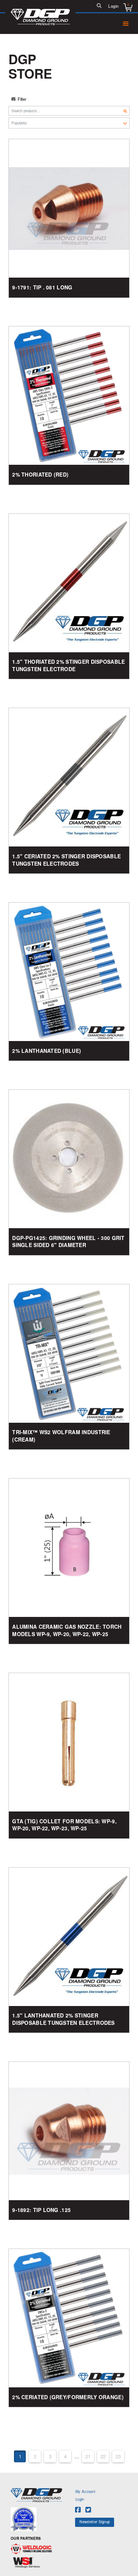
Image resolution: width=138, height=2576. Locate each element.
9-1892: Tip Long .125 (41, 2210)
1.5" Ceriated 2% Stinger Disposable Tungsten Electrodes (66, 860)
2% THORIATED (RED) (40, 475)
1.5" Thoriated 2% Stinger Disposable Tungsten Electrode (68, 665)
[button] (99, 6)
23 (118, 2456)
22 (103, 2456)
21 (88, 2456)
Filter (22, 99)
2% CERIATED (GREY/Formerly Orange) (68, 2397)
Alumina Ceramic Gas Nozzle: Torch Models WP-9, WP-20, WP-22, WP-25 (67, 1630)
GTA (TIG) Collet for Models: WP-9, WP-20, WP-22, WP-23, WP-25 (64, 1825)
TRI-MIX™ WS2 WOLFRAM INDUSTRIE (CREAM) (61, 1436)
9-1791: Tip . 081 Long (42, 287)
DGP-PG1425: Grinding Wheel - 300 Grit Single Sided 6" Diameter (68, 1242)
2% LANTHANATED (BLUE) (47, 1051)
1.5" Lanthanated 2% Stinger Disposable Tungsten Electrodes (63, 2019)
